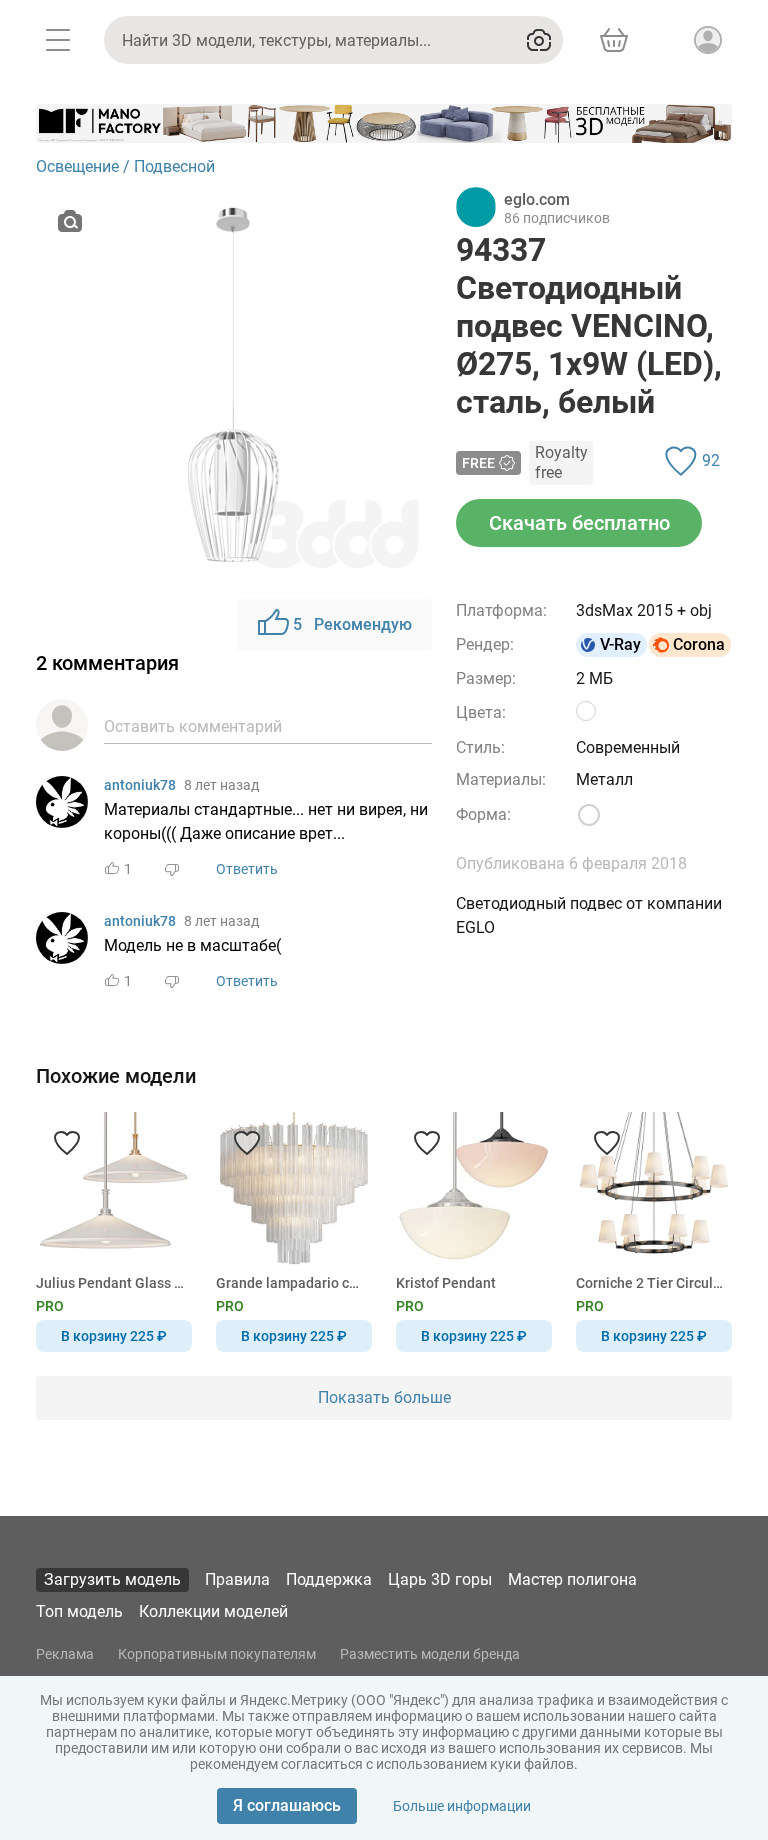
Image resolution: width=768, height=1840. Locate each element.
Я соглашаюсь (287, 1805)
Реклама (65, 1654)
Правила (237, 1579)
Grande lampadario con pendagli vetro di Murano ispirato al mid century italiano (290, 1283)
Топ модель (79, 1611)
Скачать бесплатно (579, 523)
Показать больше (384, 1397)
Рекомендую (352, 624)
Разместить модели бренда (430, 1654)
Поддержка (329, 1579)
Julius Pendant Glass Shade (110, 1283)
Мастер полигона (572, 1579)
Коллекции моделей (213, 1611)
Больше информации (462, 1806)
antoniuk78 (140, 785)
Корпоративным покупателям (217, 1654)
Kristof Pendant (446, 1283)
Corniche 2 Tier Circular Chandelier (650, 1283)
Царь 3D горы (440, 1579)
